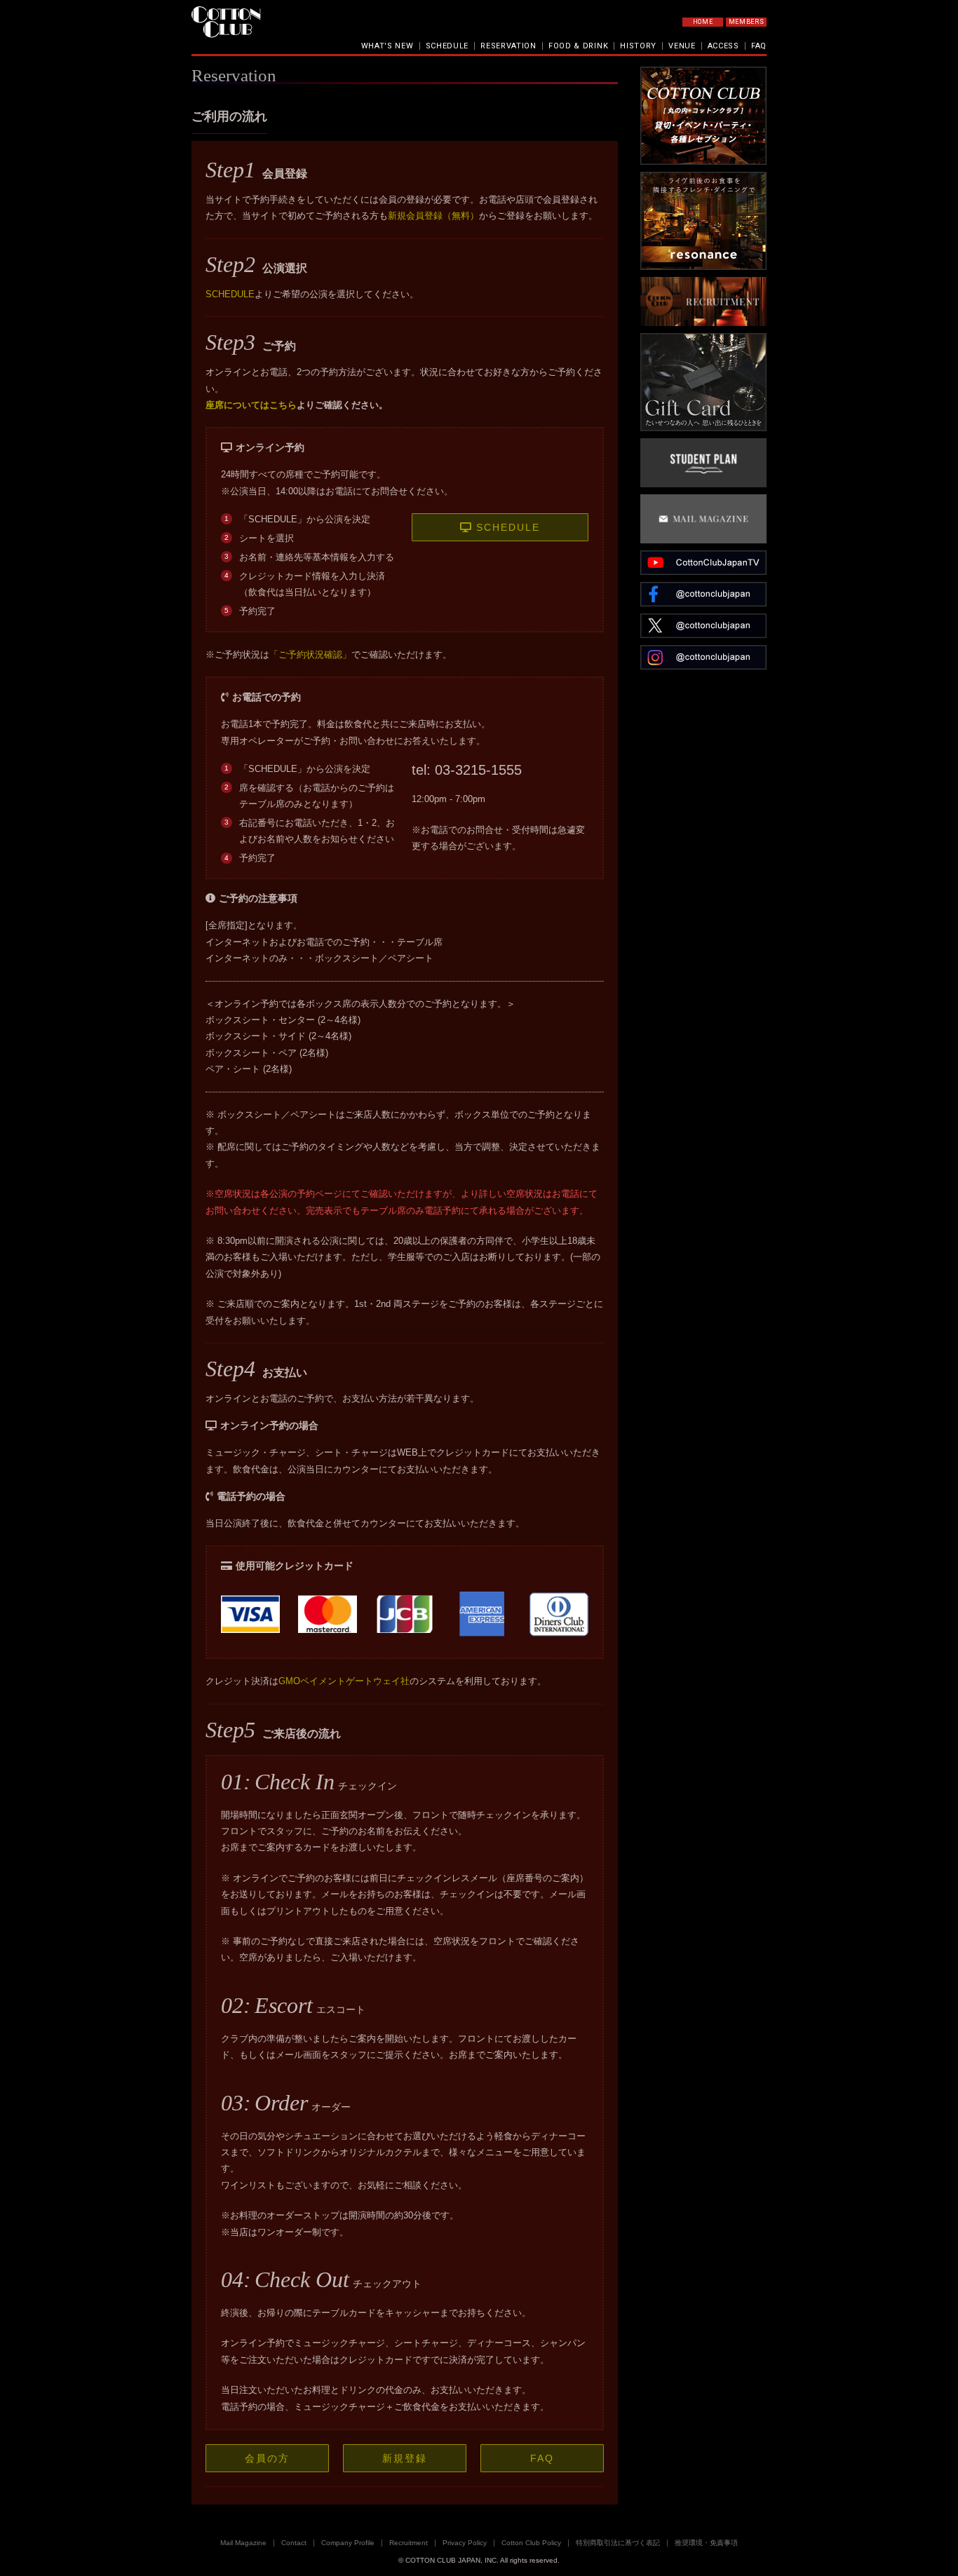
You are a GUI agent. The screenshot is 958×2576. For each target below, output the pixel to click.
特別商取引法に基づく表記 (618, 2543)
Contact (294, 2543)
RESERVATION (508, 46)
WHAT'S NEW (387, 46)
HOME (703, 22)
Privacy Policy (465, 2543)
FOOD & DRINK (578, 46)
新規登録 (405, 2458)
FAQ (759, 46)
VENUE (682, 46)
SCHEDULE (447, 46)
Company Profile (348, 2543)
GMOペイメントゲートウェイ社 (344, 1681)
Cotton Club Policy (531, 2543)
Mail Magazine (243, 2543)
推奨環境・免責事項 (706, 2543)
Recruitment (409, 2543)
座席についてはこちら (251, 405)
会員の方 (267, 2458)
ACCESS (723, 46)
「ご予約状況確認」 (310, 655)
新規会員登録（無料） (433, 216)
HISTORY (638, 46)
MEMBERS (747, 22)
